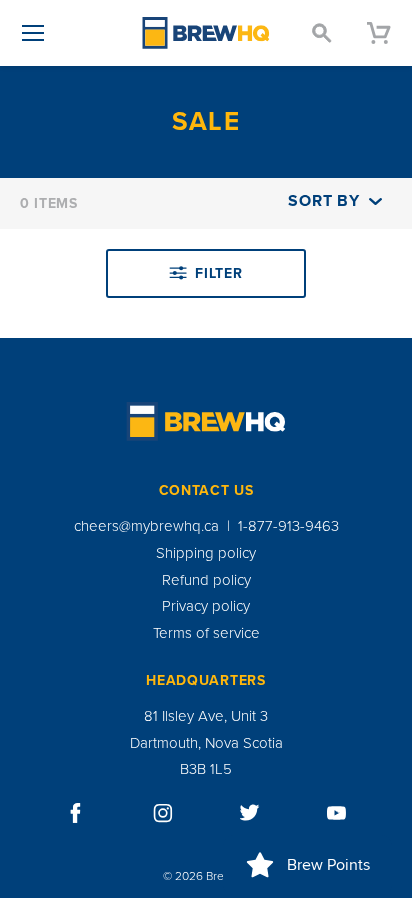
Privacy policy (206, 606)
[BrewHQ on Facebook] (76, 813)
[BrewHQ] (206, 33)
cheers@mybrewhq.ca (146, 526)
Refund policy (206, 580)
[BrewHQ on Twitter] (250, 813)
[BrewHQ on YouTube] (337, 813)
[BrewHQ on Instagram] (163, 813)
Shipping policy (206, 553)
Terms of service (206, 633)
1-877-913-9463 (288, 526)
